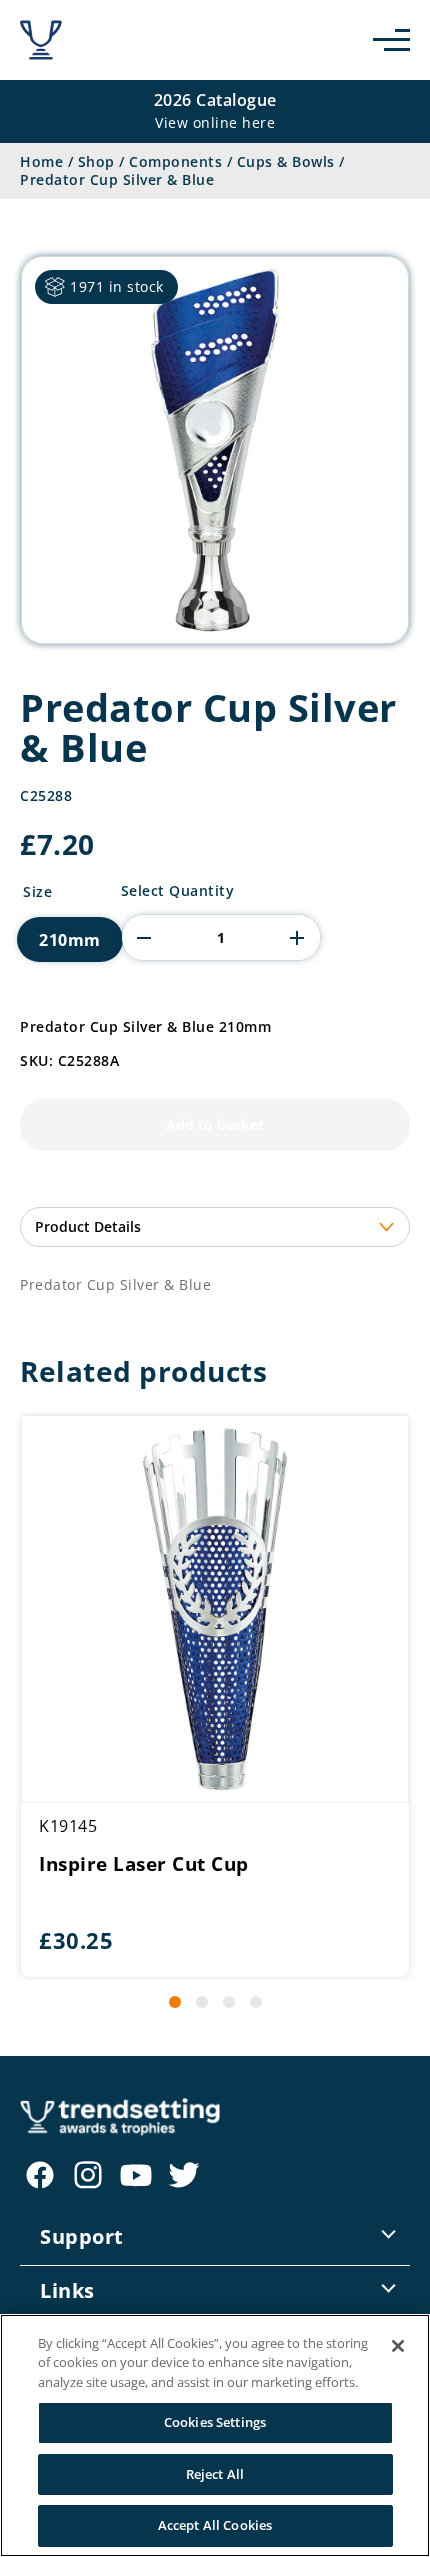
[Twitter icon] (184, 2175)
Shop (96, 161)
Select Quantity (178, 891)
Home (41, 161)
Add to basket (215, 1124)
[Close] (398, 2346)
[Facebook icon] (40, 2175)
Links (67, 2290)
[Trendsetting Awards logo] (41, 40)
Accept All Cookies (215, 2525)
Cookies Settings (215, 2422)
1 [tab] (175, 2002)
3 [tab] (229, 2002)
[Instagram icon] (88, 2175)
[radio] (70, 939)
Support (82, 2236)
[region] (215, 2435)
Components (175, 161)
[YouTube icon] (136, 2175)
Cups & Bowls (286, 161)
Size (37, 892)
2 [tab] (202, 2002)
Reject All (215, 2474)
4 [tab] (256, 2002)
